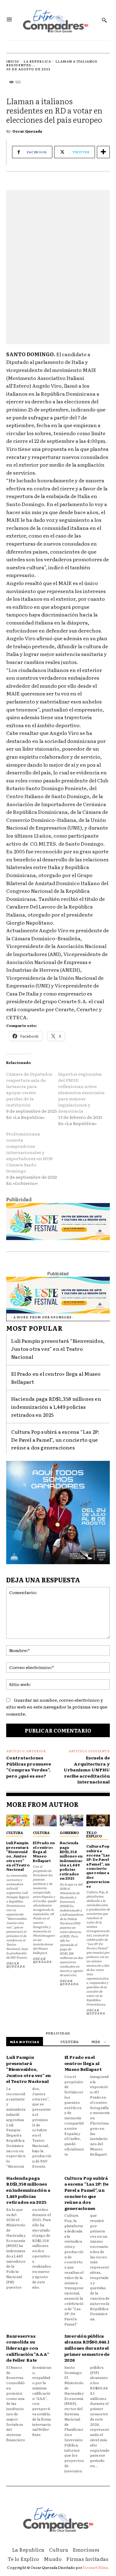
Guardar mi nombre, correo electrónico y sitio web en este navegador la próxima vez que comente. (57, 1707)
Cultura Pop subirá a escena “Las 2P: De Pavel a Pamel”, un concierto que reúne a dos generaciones (55, 1439)
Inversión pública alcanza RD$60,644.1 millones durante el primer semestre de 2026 (87, 2348)
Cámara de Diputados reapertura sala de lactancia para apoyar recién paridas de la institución (29, 1089)
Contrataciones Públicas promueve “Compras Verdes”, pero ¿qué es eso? (29, 1767)
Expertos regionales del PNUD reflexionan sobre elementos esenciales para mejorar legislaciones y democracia (81, 1092)
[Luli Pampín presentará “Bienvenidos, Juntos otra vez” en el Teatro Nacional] (18, 1820)
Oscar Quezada (27, 131)
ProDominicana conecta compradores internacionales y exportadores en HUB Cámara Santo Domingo (29, 1152)
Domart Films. (96, 2567)
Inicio (13, 61)
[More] (103, 152)
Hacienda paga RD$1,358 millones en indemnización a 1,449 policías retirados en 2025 (56, 1406)
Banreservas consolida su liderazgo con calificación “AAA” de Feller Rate (28, 2348)
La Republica (37, 61)
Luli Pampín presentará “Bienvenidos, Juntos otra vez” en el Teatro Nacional (58, 1348)
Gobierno (69, 1832)
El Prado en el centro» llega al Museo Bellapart (44, 1852)
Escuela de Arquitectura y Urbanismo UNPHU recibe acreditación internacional (87, 1770)
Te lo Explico (94, 1834)
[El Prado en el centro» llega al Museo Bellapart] (45, 1820)
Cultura (15, 1832)
